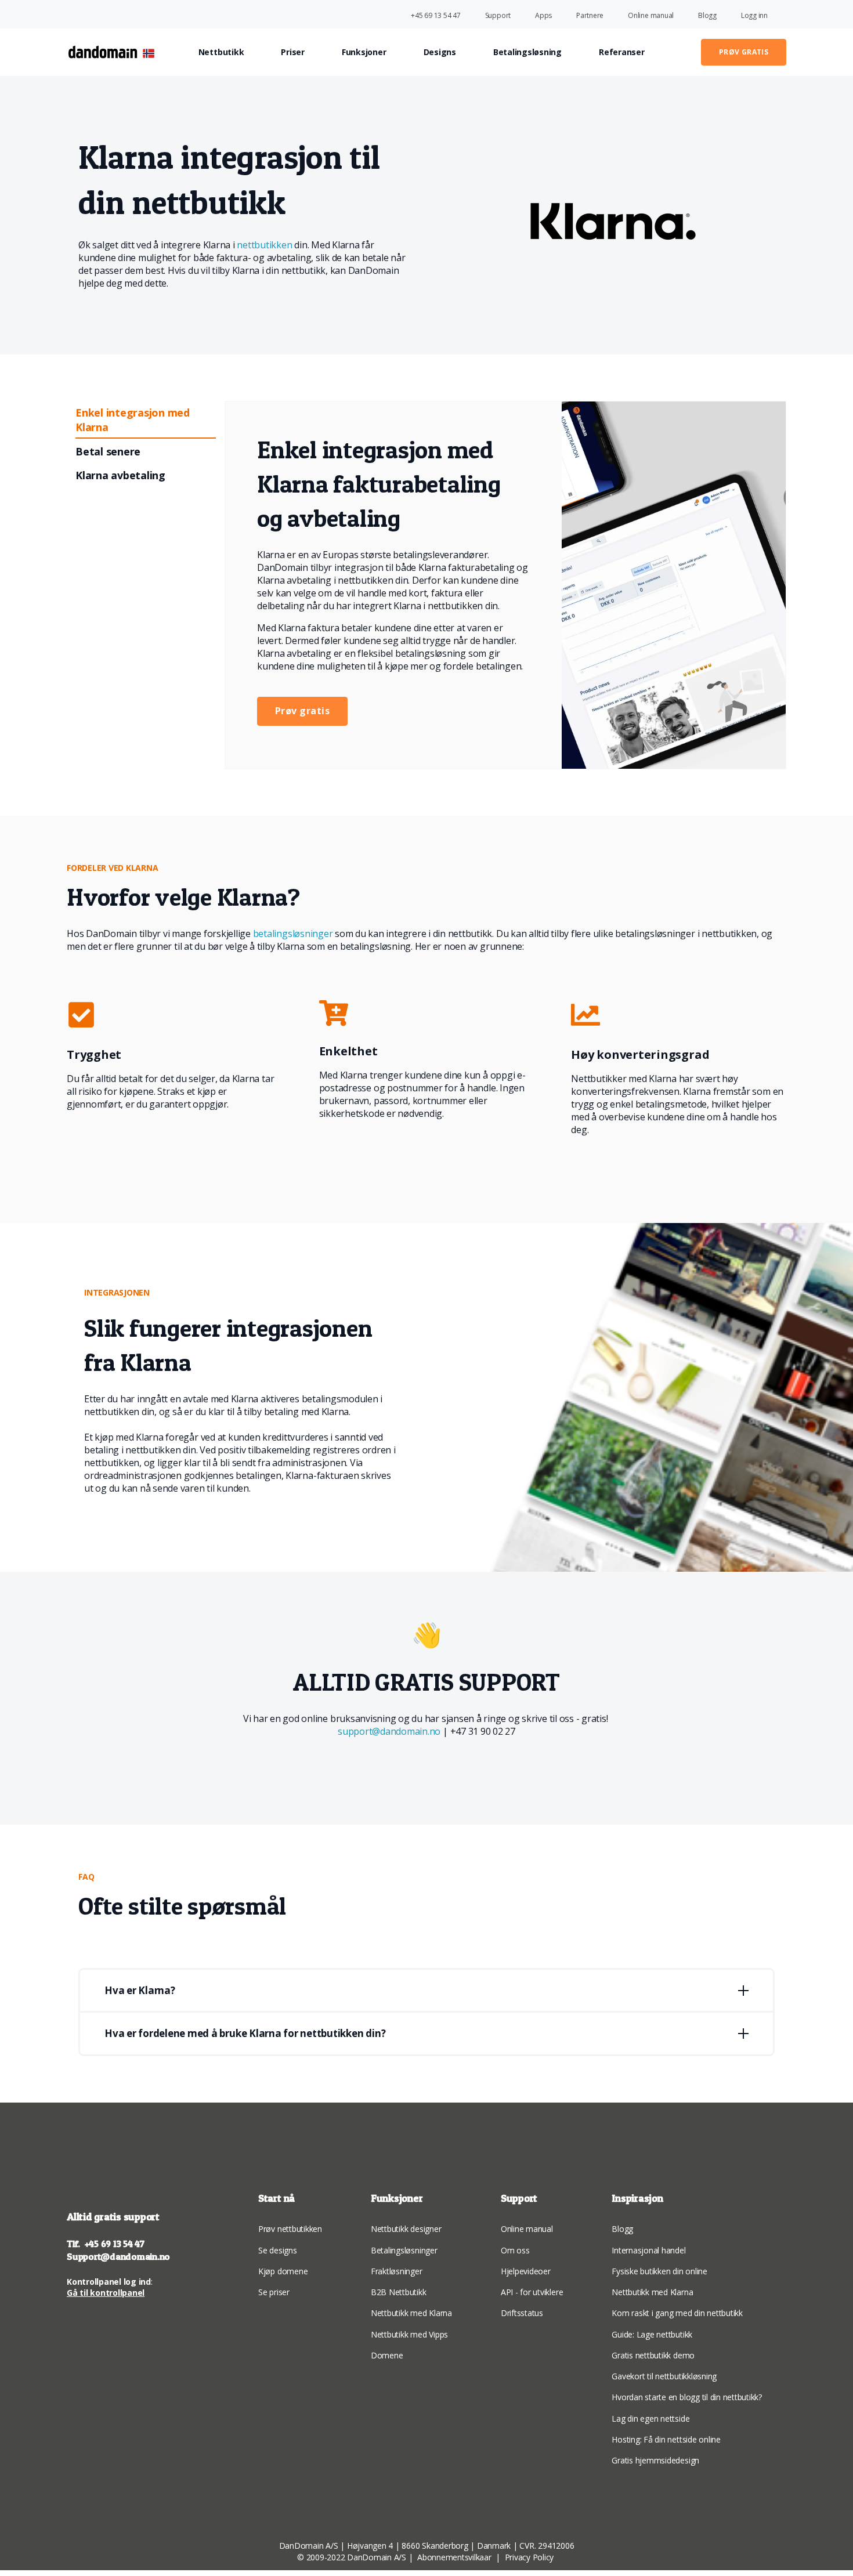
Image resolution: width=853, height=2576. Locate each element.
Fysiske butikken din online (659, 2271)
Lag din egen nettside (650, 2418)
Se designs (278, 2250)
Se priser (274, 2292)
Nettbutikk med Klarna (411, 2313)
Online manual (527, 2229)
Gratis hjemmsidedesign (655, 2460)
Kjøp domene (283, 2271)
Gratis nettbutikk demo (653, 2355)
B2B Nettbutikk (399, 2292)
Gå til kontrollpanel (106, 2293)
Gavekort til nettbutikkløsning (664, 2376)
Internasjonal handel (648, 2250)
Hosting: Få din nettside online (666, 2439)
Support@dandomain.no (118, 2256)
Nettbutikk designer (406, 2229)
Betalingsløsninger (404, 2250)
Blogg (622, 2229)
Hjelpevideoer (526, 2271)
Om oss (515, 2250)
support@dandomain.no (390, 1731)
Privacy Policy (530, 2557)
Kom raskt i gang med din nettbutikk (677, 2313)
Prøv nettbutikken (290, 2229)
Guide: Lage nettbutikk (652, 2334)
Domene (387, 2355)
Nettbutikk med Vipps (409, 2334)
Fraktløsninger (397, 2271)
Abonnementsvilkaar (454, 2557)
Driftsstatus (522, 2313)
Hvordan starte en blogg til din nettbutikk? (687, 2397)
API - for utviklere (532, 2292)
